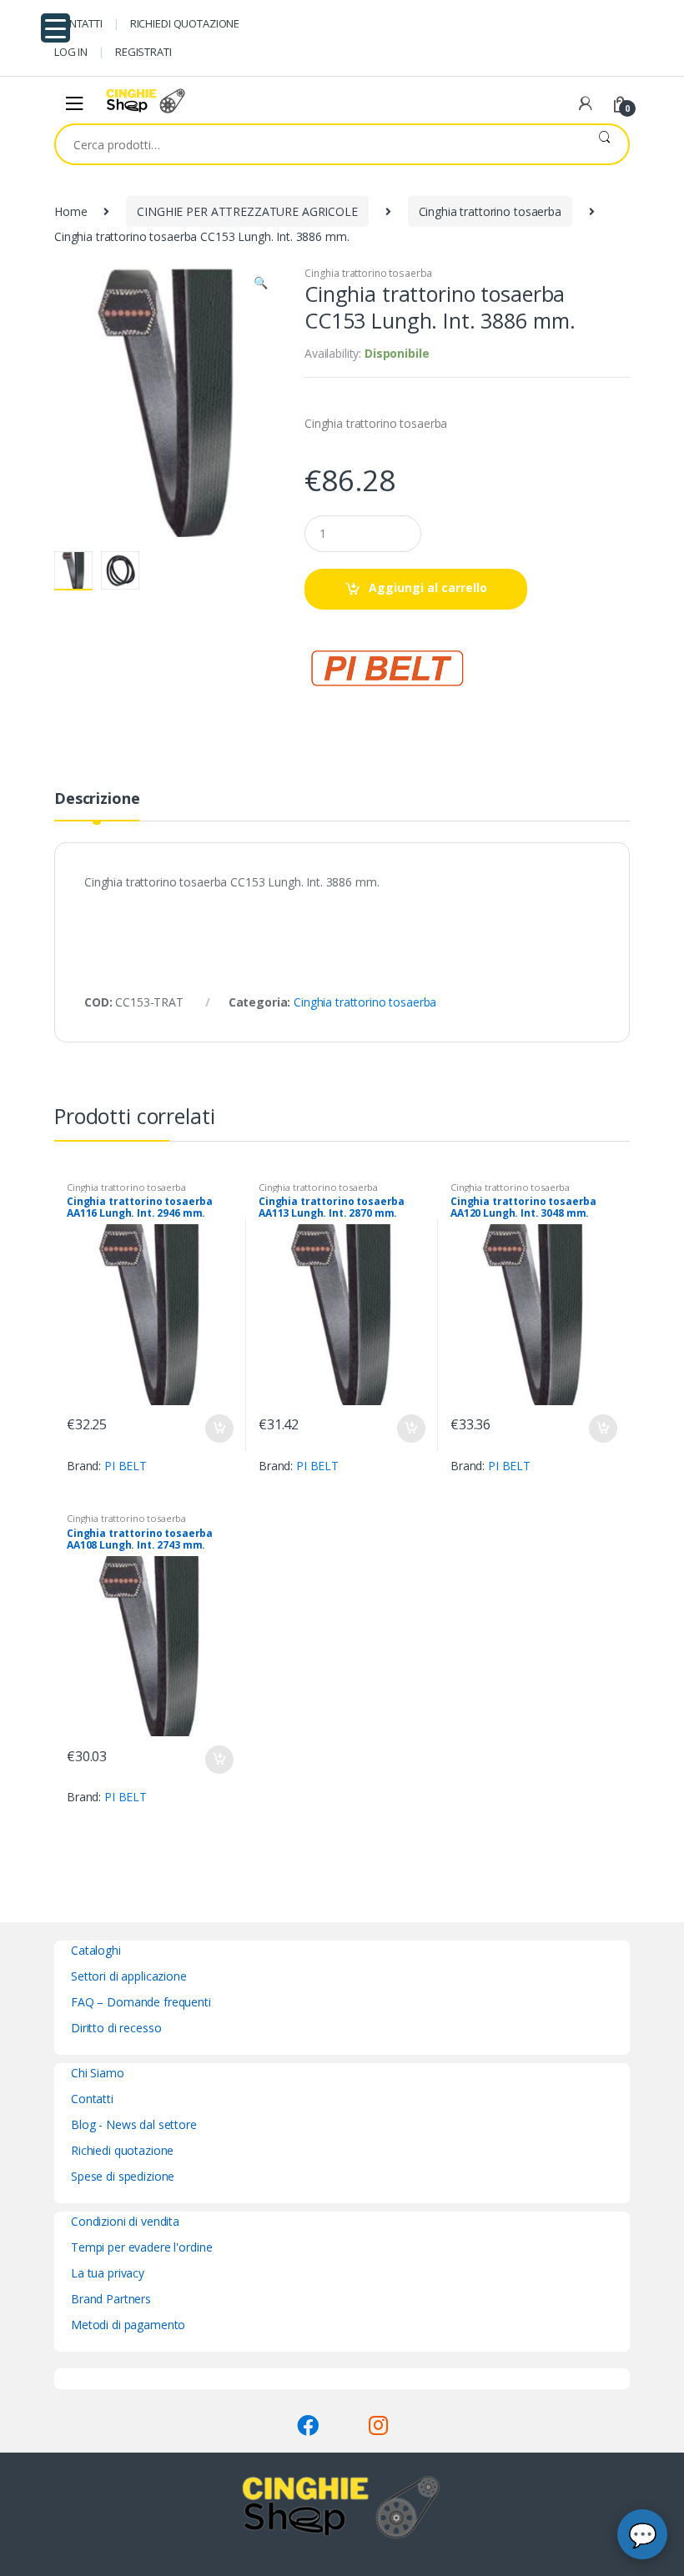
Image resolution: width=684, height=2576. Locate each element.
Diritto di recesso (116, 2028)
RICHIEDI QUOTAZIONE (185, 23)
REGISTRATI (143, 52)
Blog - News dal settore (134, 2124)
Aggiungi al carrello (428, 588)
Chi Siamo (98, 2073)
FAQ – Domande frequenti (141, 2002)
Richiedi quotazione (122, 2150)
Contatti (92, 2099)
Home (70, 211)
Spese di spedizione (123, 2176)
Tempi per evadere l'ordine (141, 2247)
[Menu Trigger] (55, 28)
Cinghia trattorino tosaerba (490, 211)
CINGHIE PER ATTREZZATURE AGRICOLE (247, 211)
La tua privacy (108, 2273)
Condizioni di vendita (125, 2221)
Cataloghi (96, 1950)
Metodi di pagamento (128, 2325)
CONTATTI (78, 23)
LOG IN (71, 52)
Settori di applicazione (129, 1976)
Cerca (604, 144)
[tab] (97, 806)
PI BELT (126, 1466)
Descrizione (97, 799)
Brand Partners (111, 2299)
